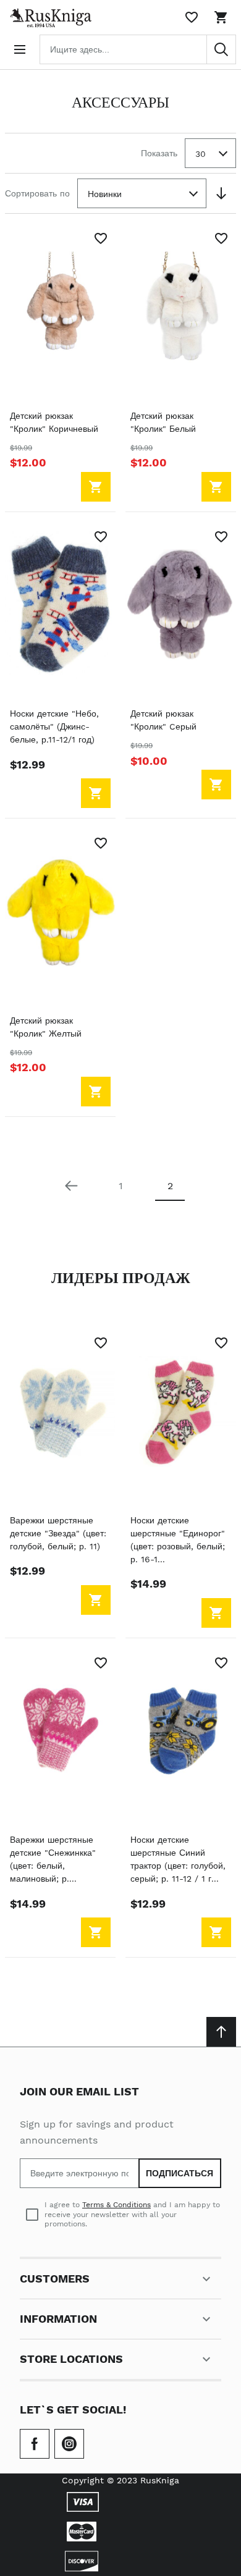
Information (58, 2319)
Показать (159, 153)
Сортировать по (37, 193)
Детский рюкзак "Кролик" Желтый (46, 1027)
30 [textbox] (201, 154)
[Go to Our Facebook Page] (35, 2444)
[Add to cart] (96, 487)
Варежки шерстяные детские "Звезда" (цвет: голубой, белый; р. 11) (58, 1533)
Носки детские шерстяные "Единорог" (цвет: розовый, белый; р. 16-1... (178, 1540)
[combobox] (138, 49)
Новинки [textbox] (105, 194)
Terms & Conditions (116, 2205)
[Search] (221, 49)
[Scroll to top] (221, 2032)
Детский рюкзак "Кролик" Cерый (163, 720)
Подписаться (180, 2173)
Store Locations (71, 2359)
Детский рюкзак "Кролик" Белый (163, 422)
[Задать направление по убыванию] (221, 193)
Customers (55, 2279)
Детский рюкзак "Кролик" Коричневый (54, 422)
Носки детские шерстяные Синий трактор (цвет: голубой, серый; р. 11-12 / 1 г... (178, 1859)
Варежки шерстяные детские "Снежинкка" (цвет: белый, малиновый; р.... (53, 1859)
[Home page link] (48, 17)
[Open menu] (20, 49)
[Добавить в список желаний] (101, 238)
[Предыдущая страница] (71, 1186)
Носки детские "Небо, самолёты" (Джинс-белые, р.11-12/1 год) (54, 726)
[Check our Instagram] (69, 2444)
